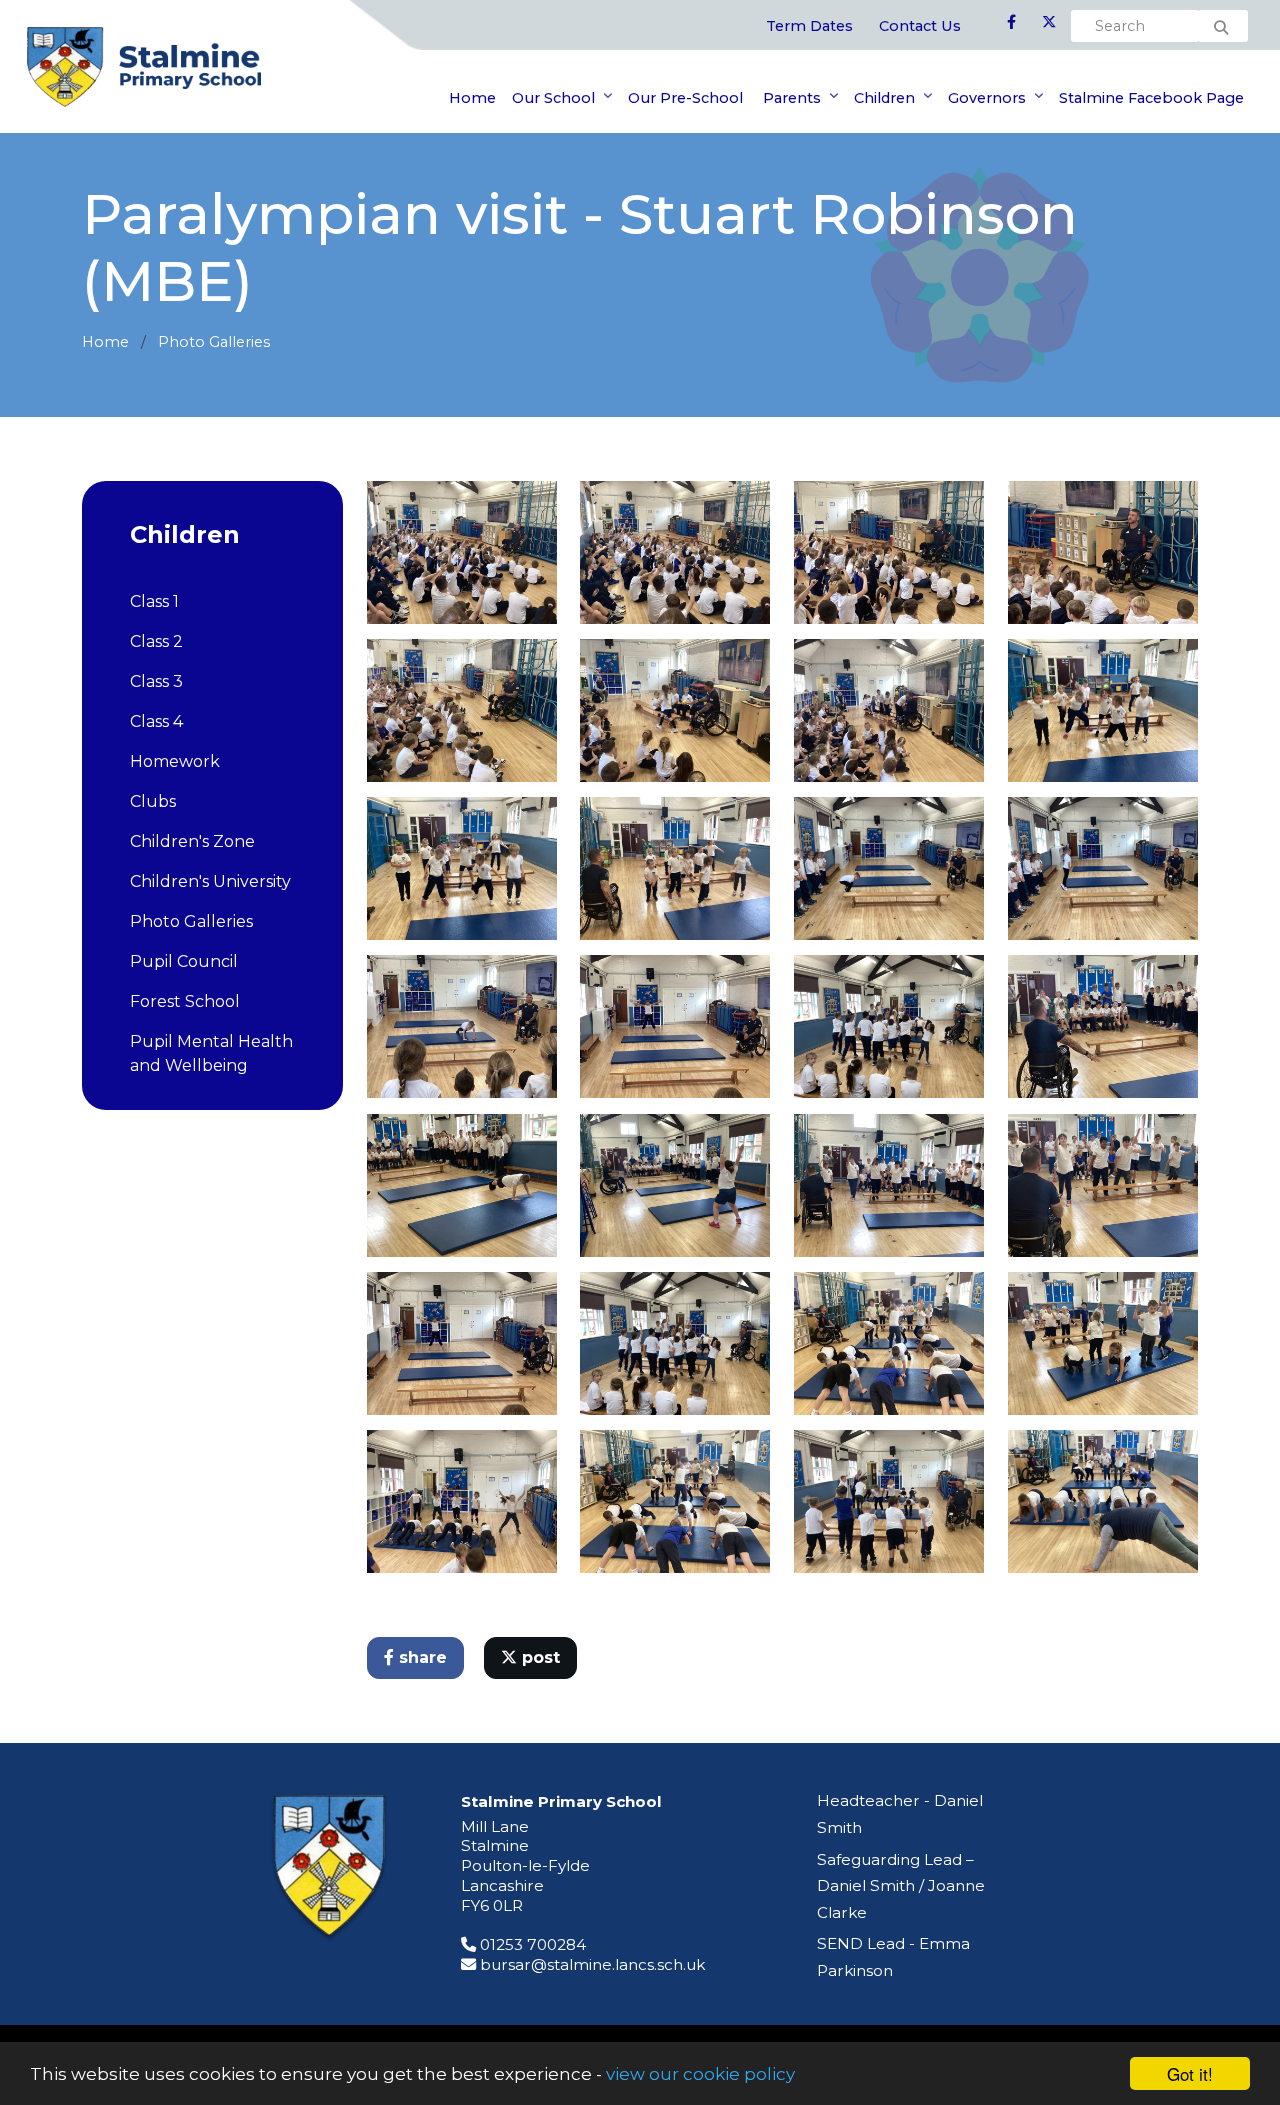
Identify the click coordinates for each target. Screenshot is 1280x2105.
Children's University (210, 881)
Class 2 (156, 641)
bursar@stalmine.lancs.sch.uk (592, 1964)
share (420, 1657)
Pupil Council (184, 961)
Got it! (1190, 2073)
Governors (987, 98)
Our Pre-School (685, 98)
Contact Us (920, 26)
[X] (1049, 23)
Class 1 (154, 601)
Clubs (153, 801)
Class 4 (156, 721)
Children (884, 98)
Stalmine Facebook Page (1151, 98)
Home (472, 98)
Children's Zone (192, 841)
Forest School (185, 1001)
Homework (175, 761)
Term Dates (809, 26)
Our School (553, 98)
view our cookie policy (700, 2074)
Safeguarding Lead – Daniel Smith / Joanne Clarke (901, 1886)
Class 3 (156, 681)
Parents (790, 98)
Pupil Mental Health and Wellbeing (211, 1053)
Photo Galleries (214, 342)
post (538, 1657)
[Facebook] (1011, 23)
